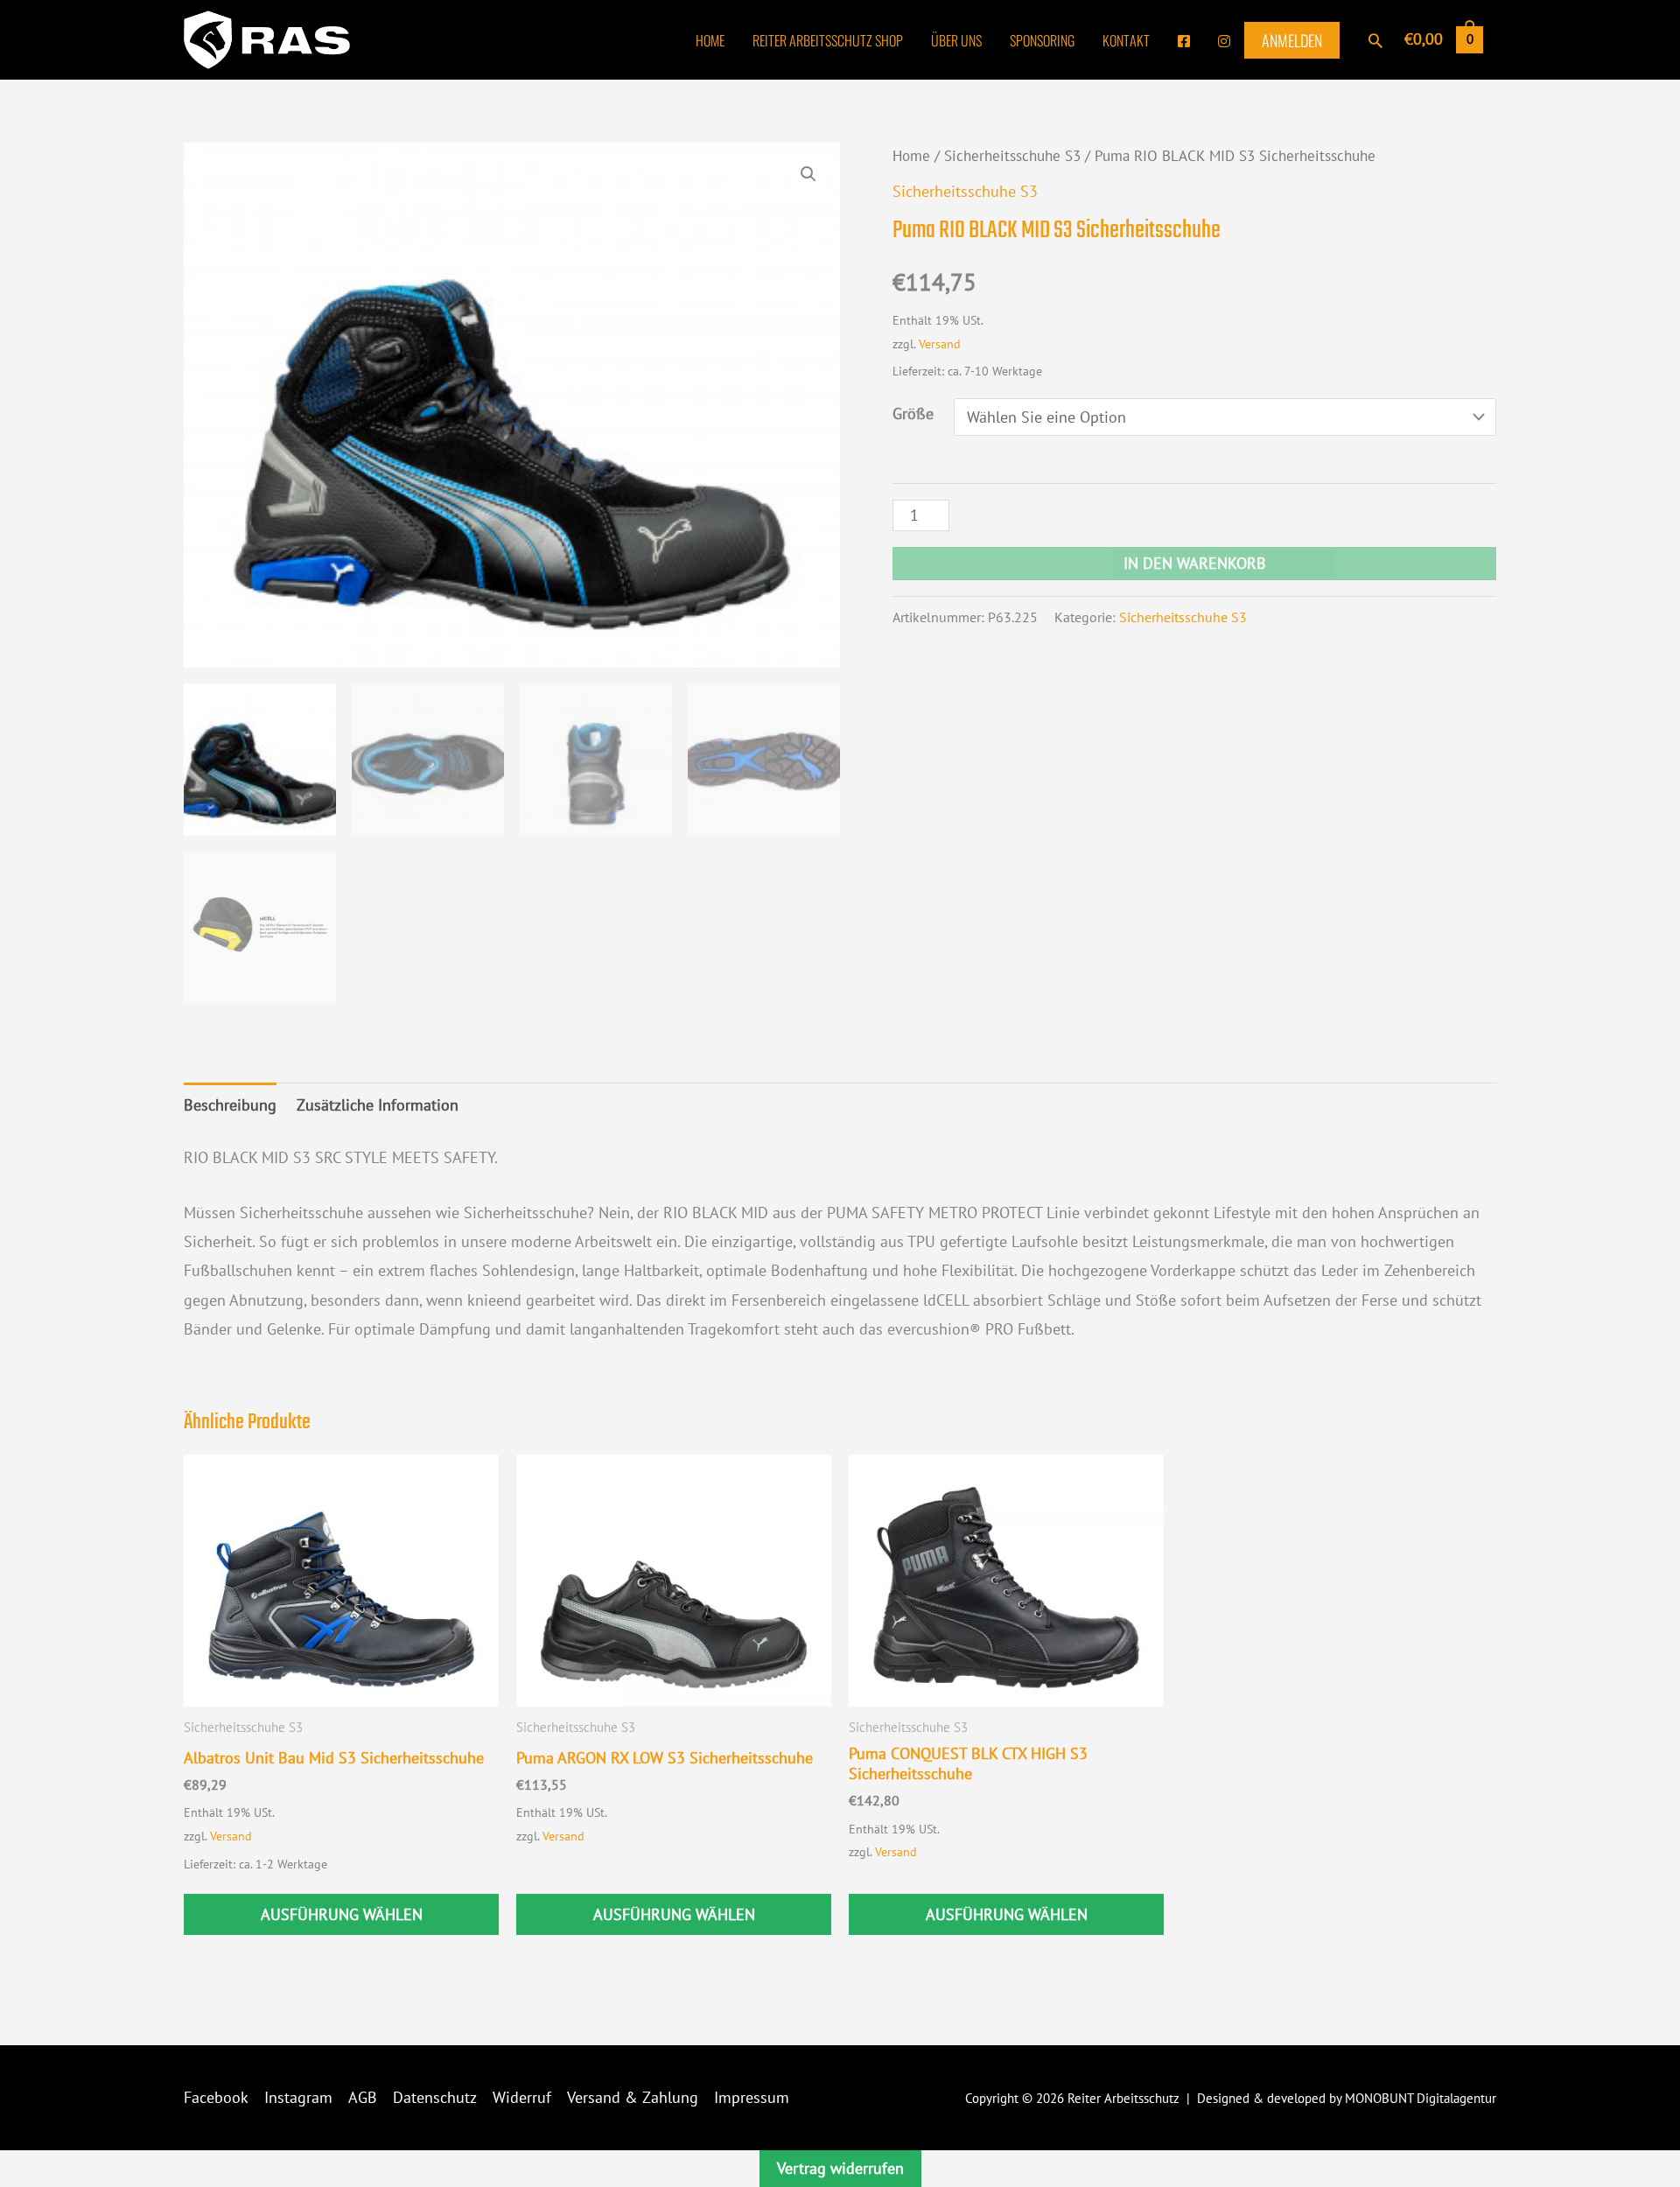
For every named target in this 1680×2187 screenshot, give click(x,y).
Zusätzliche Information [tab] (378, 1105)
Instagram (298, 2097)
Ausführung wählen (342, 1914)
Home (710, 40)
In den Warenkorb (1195, 563)
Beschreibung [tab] (230, 1105)
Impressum (752, 2097)
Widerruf (522, 2097)
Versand (940, 343)
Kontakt (1126, 40)
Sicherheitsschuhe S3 (1012, 156)
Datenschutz (435, 2097)
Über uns (956, 40)
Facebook (216, 2097)
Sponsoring (1042, 40)
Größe (913, 414)
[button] (1375, 40)
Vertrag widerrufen (840, 2168)
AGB (363, 2097)
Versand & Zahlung (633, 2097)
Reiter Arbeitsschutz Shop (828, 40)
